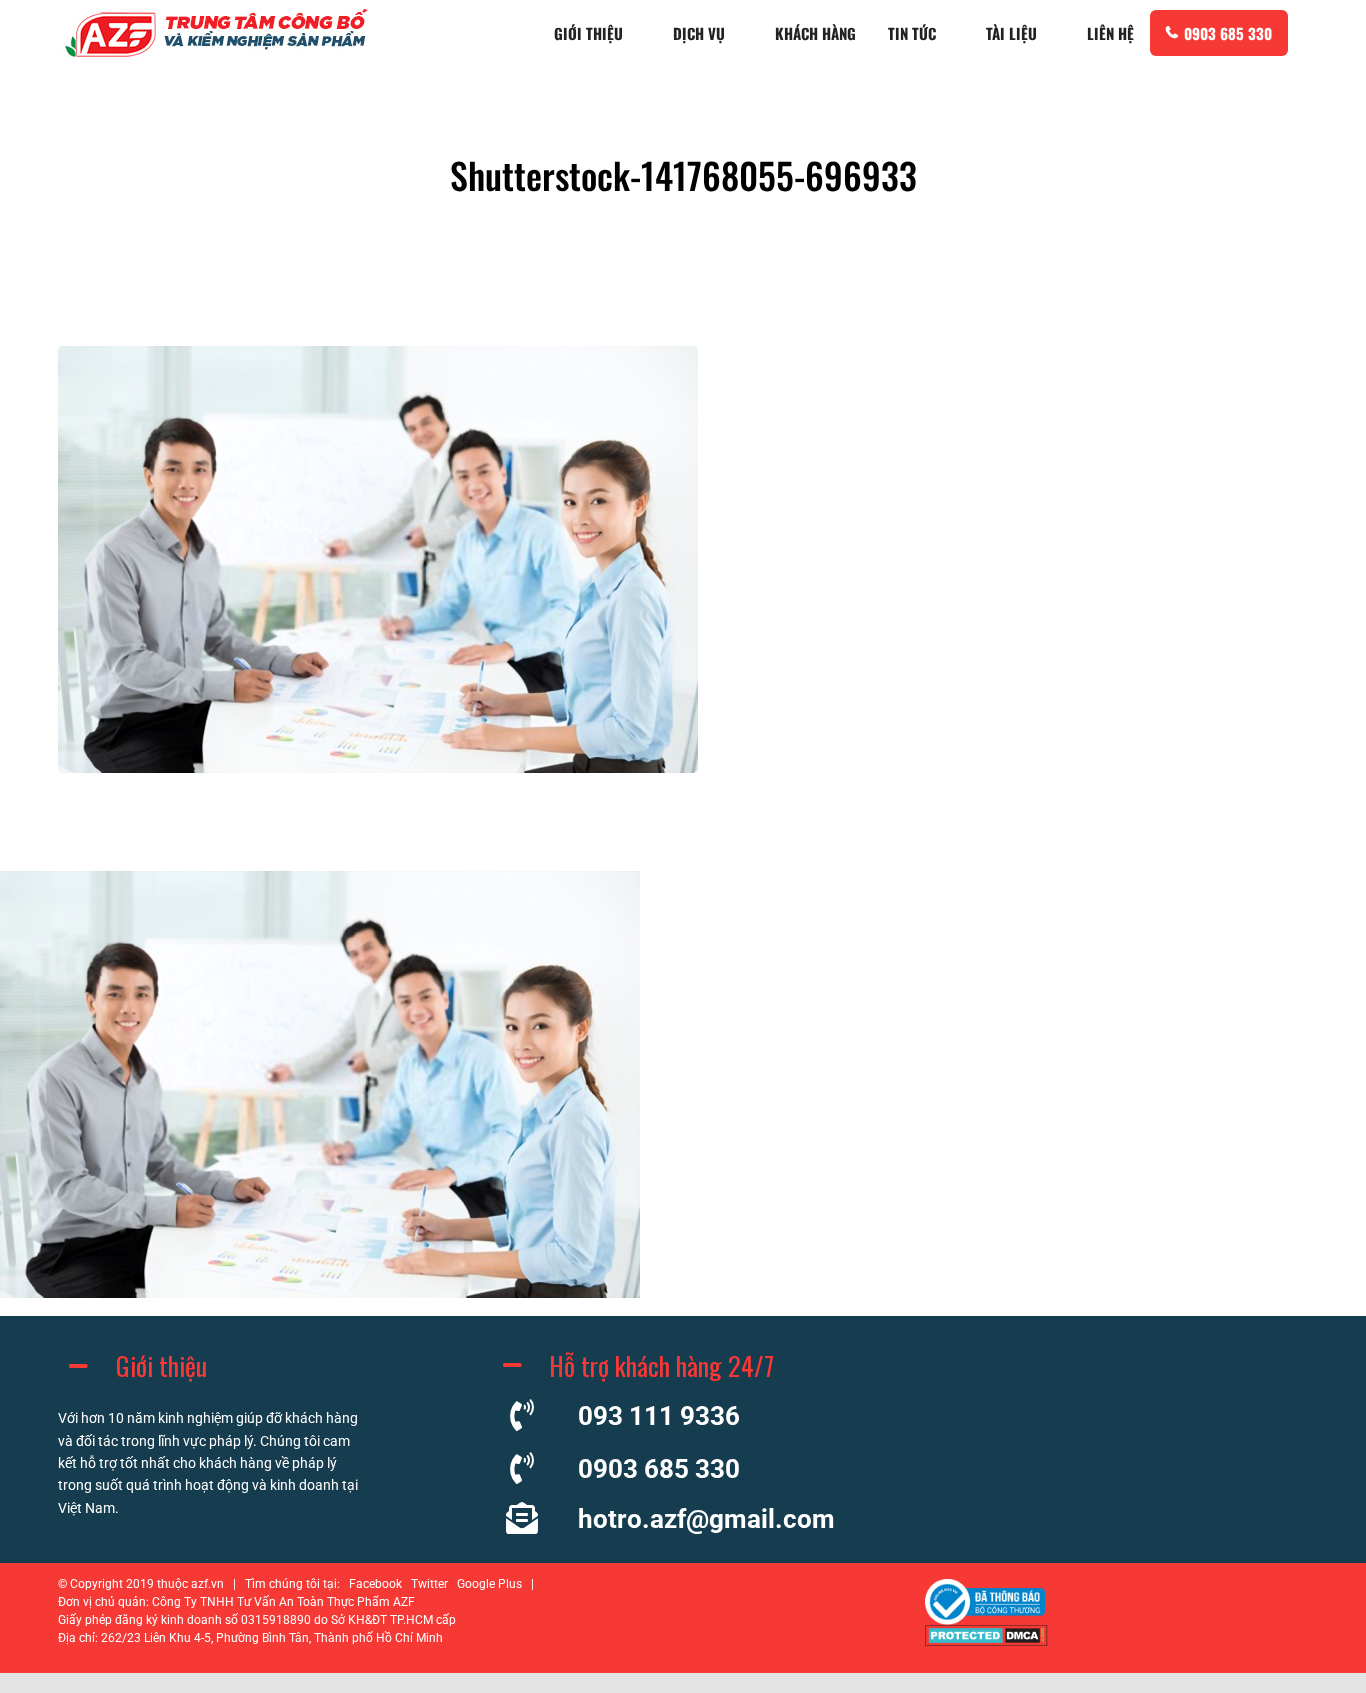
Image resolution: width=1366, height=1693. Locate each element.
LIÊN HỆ (1110, 33)
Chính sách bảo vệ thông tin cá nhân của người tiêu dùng (698, 1584)
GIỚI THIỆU (588, 33)
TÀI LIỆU (1011, 33)
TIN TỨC (912, 33)
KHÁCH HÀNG (815, 33)
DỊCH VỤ (699, 33)
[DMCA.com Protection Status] (986, 1640)
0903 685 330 (1228, 33)
